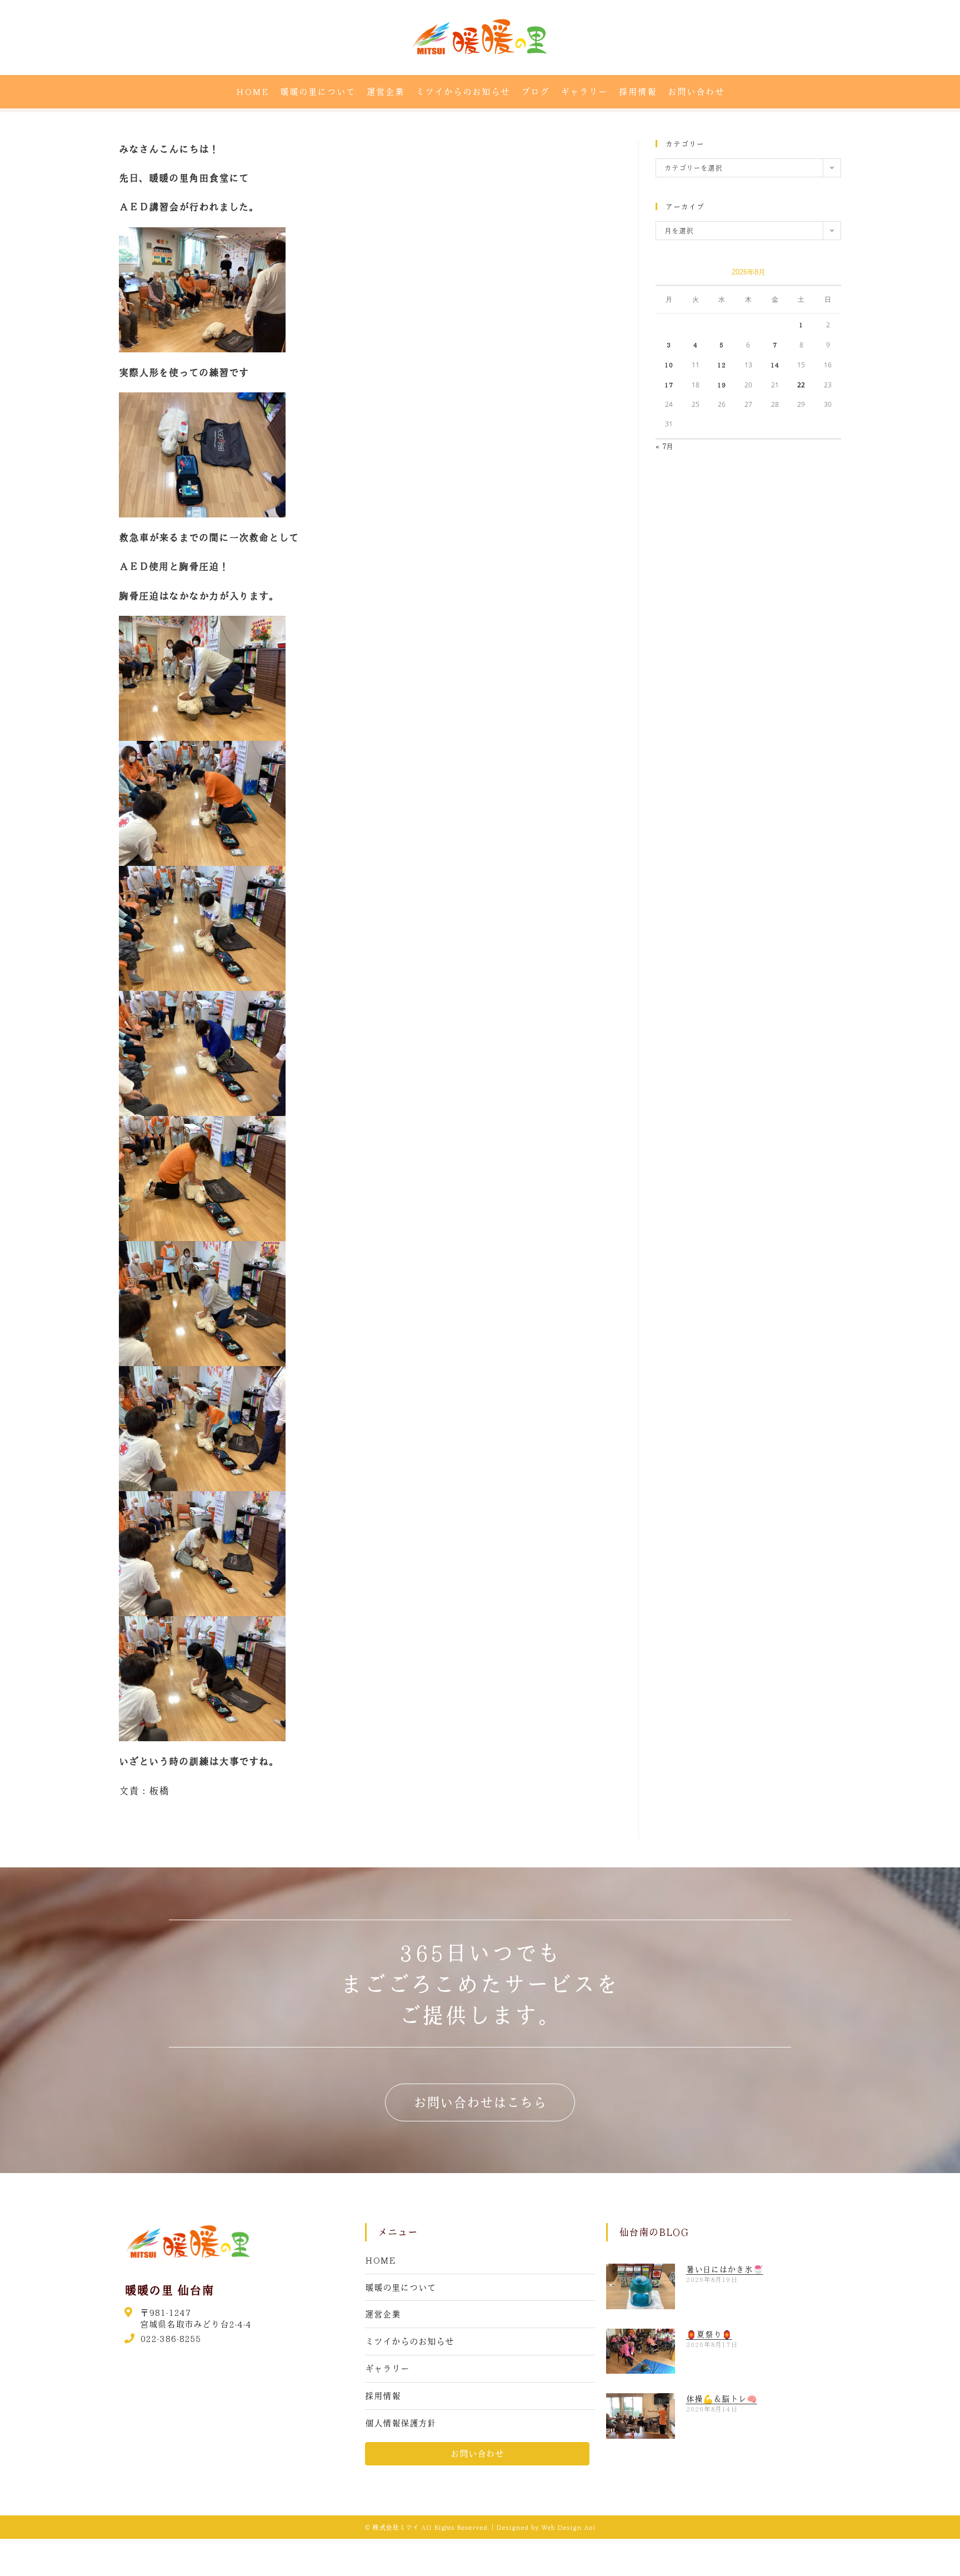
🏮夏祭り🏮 (709, 2334)
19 (722, 385)
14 (775, 365)
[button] (480, 2102)
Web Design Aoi (568, 2527)
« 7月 (664, 446)
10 (669, 365)
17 (669, 385)
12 (722, 365)
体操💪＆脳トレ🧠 (722, 2399)
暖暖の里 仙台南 (169, 2290)
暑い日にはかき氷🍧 (725, 2269)
